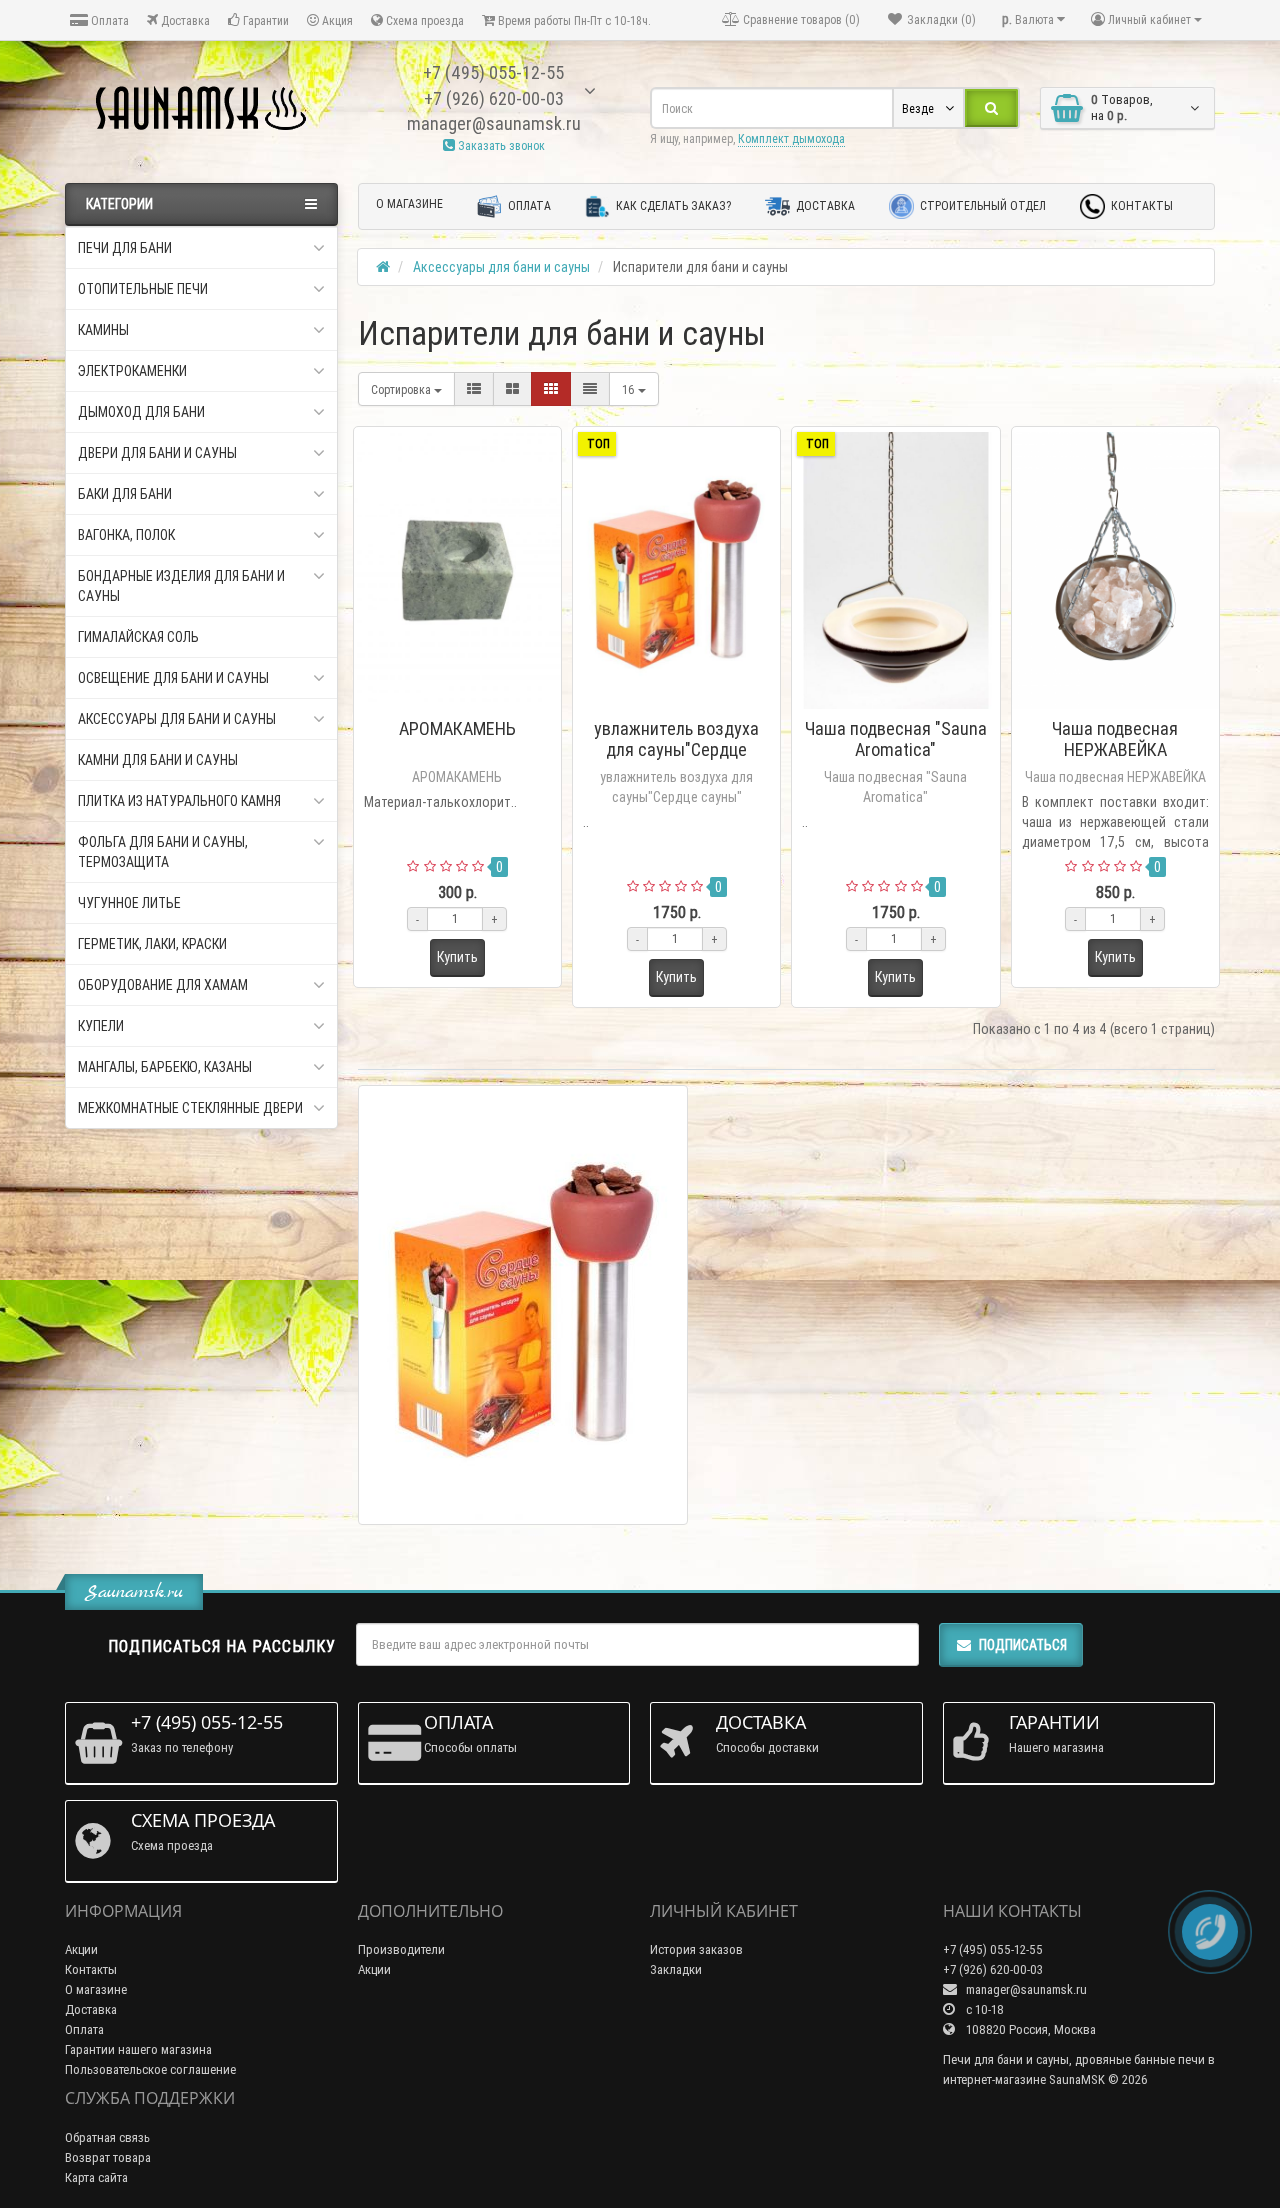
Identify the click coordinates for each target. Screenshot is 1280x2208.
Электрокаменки (132, 371)
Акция (336, 20)
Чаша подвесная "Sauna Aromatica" (896, 739)
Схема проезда (423, 20)
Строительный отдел (981, 205)
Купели (101, 1026)
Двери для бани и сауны (157, 453)
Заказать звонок (500, 145)
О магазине (409, 203)
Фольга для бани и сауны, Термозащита (163, 852)
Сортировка (402, 389)
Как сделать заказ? (672, 205)
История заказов (696, 1949)
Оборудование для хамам (163, 985)
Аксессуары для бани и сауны (177, 719)
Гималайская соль (138, 637)
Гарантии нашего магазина (138, 2049)
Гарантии (264, 20)
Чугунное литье (129, 903)
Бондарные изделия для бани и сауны (181, 586)
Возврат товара (108, 2157)
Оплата (108, 20)
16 (630, 389)
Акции (81, 1949)
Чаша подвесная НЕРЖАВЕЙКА (1115, 739)
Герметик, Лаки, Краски (152, 944)
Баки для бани (125, 494)
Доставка (184, 20)
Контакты (1140, 205)
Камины (103, 330)
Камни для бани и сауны (158, 760)
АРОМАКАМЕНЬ (457, 728)
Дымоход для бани (141, 412)
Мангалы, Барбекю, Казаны (165, 1067)
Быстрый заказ (466, 702)
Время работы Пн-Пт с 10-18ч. (573, 20)
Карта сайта (96, 2177)
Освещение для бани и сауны (173, 678)
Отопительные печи (143, 289)
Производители (401, 1949)
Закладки (676, 1969)
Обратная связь (107, 2137)
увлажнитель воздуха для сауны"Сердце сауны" (676, 749)
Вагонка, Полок (126, 535)
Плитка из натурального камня (179, 801)
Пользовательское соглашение (150, 2069)
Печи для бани (125, 248)
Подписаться (1023, 1645)
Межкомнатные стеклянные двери (190, 1108)
